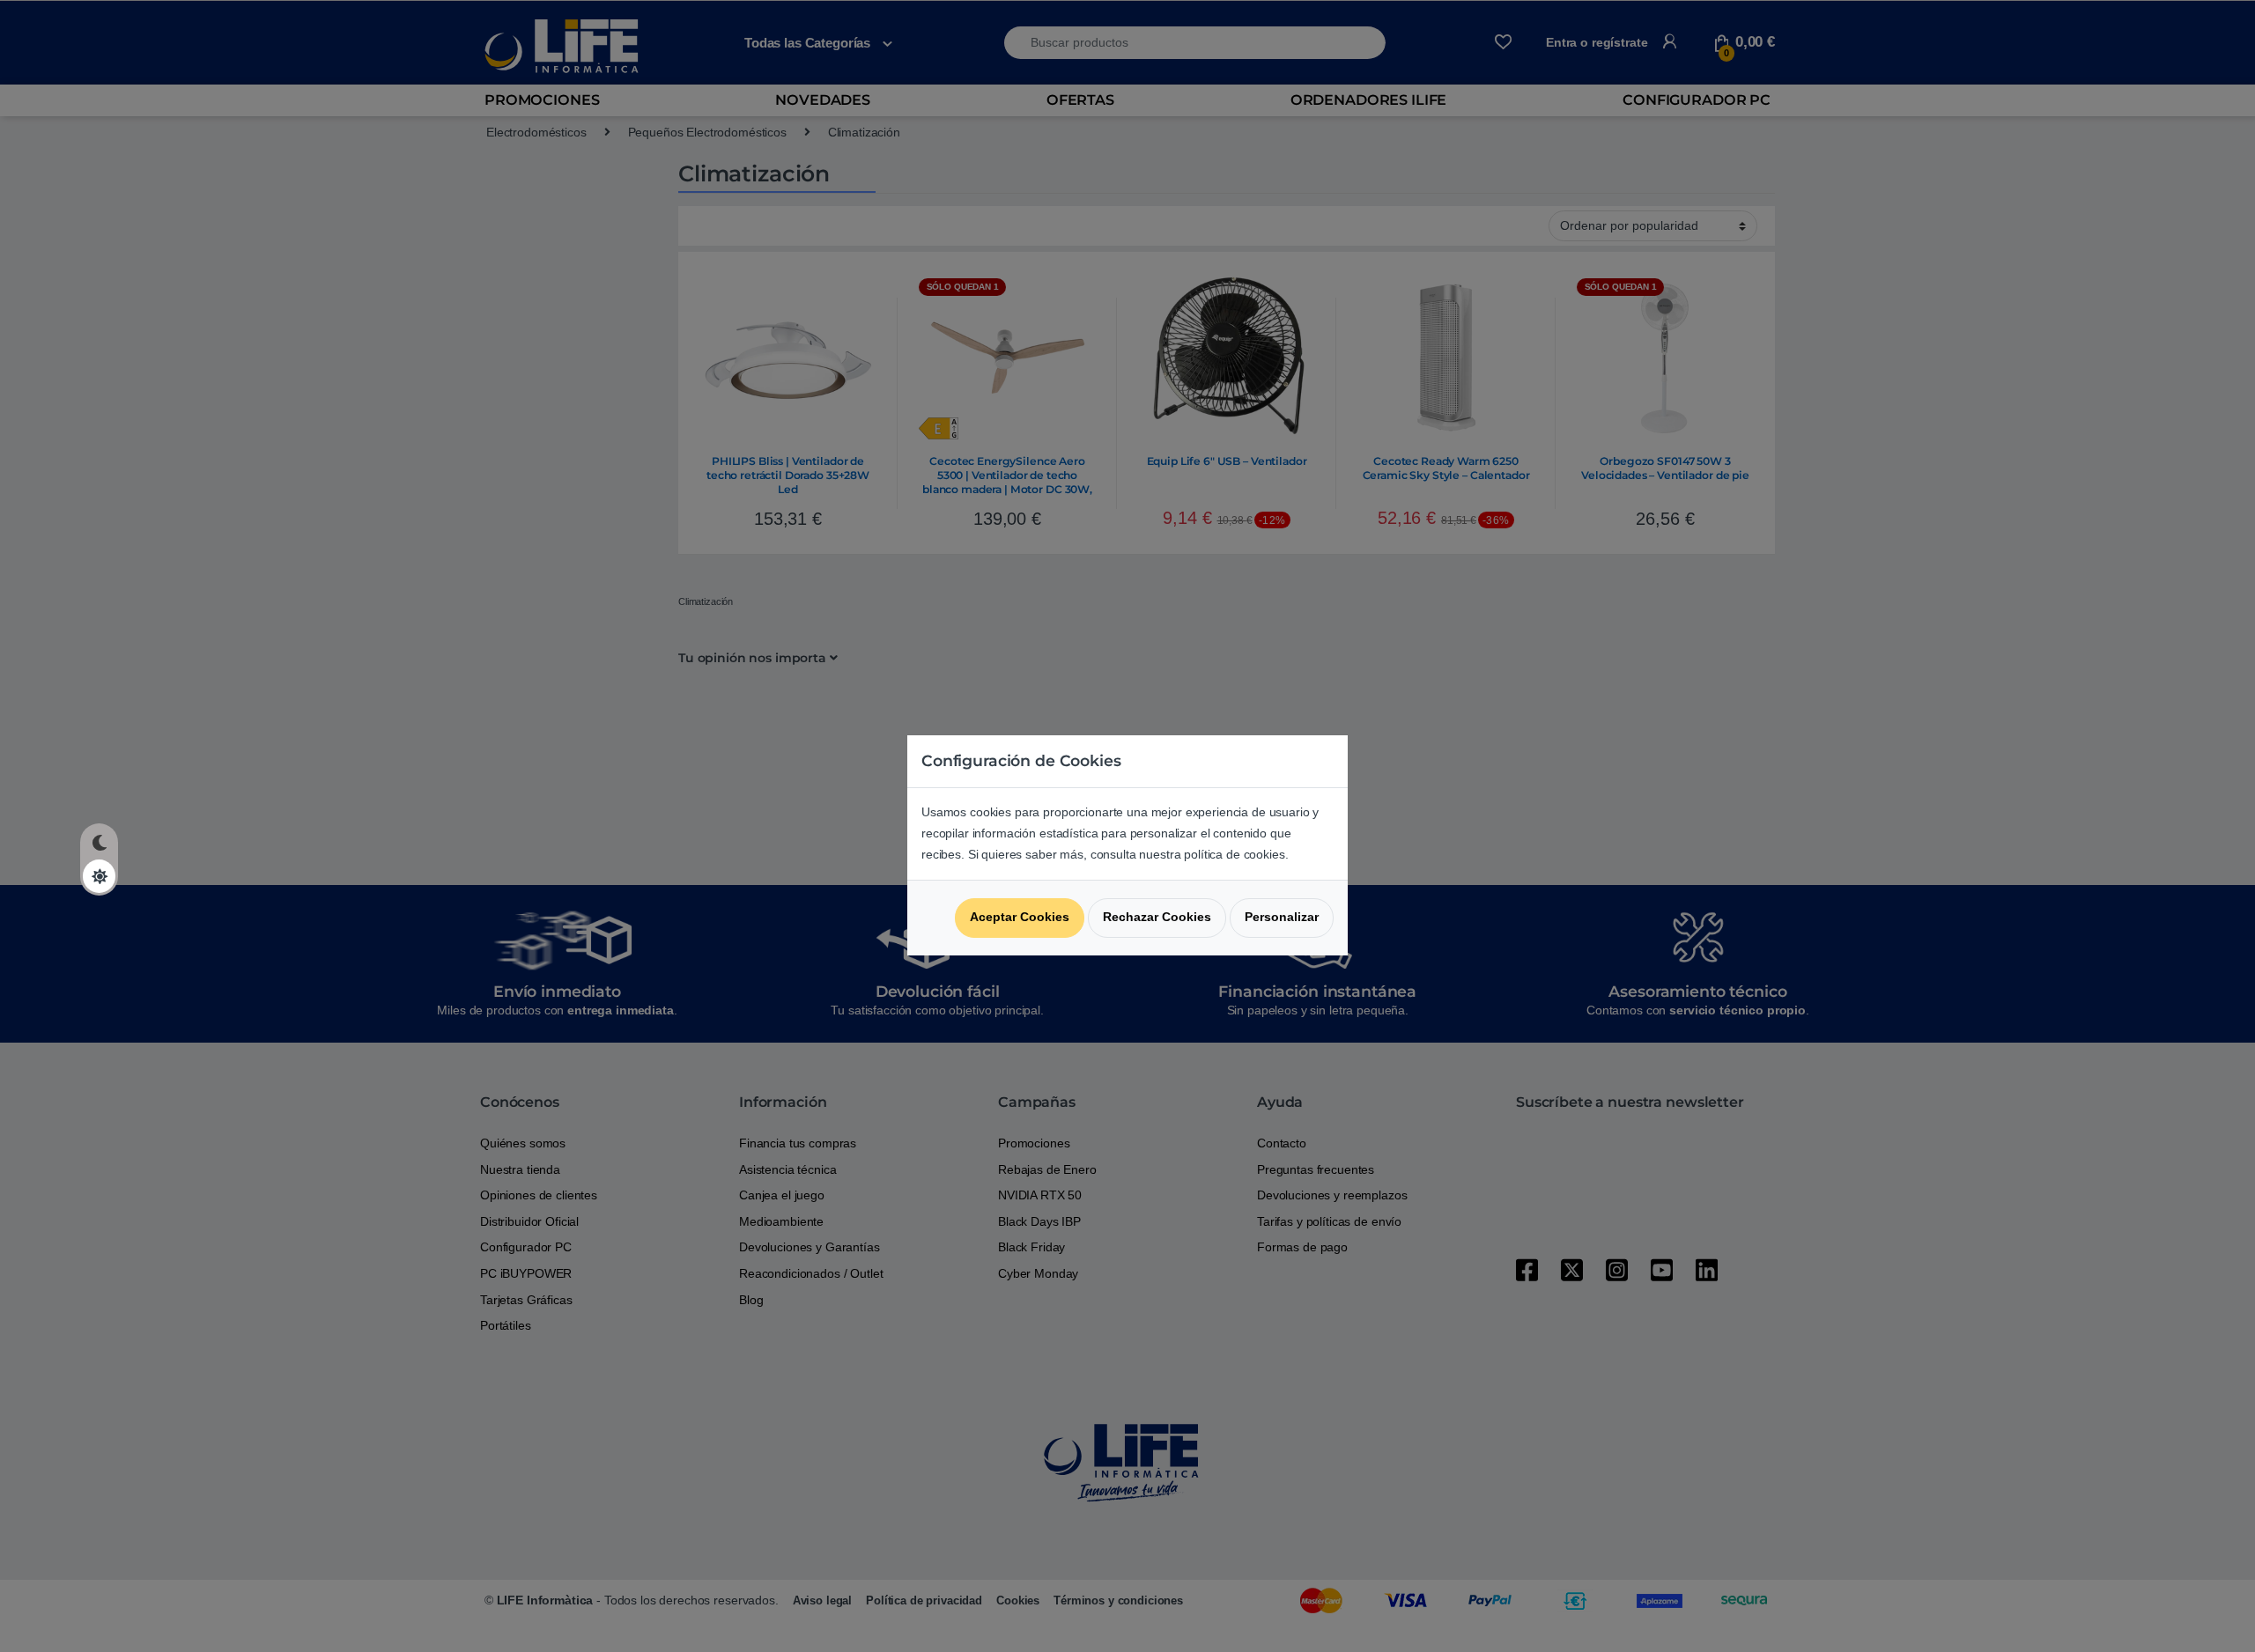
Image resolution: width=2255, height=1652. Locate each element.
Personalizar (1282, 917)
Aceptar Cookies (1020, 917)
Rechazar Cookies (1157, 917)
